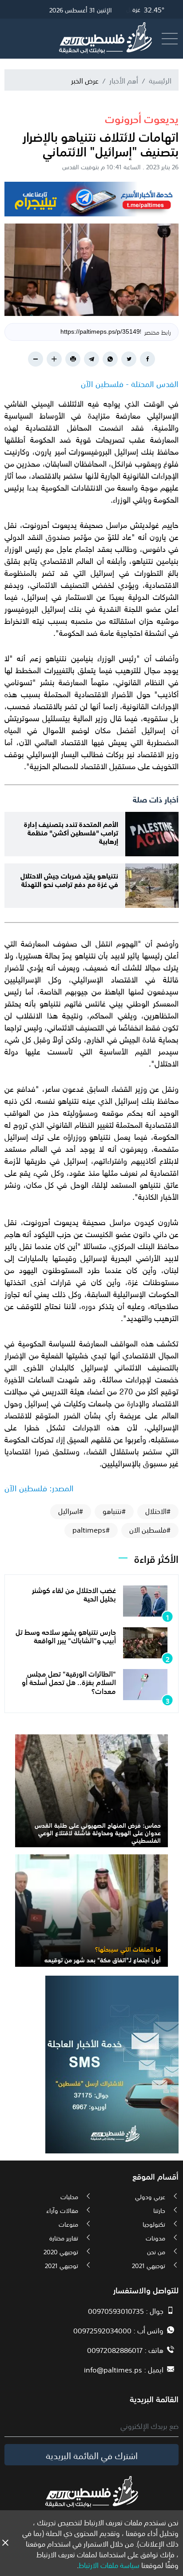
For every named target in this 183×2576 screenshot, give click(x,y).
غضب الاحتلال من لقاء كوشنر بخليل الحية (74, 1594)
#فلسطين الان (150, 1530)
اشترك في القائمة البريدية (92, 2455)
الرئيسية (160, 80)
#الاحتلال (158, 1511)
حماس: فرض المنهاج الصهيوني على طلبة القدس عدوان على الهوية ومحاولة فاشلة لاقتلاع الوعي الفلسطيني (98, 1832)
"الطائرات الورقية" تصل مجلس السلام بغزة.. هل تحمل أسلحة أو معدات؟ (69, 1681)
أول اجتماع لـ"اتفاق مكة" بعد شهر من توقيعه (103, 1959)
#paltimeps (91, 1530)
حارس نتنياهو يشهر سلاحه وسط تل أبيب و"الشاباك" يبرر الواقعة (66, 1635)
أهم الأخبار (124, 80)
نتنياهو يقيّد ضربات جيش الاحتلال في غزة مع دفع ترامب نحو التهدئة (69, 879)
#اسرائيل (71, 1511)
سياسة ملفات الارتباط (109, 2564)
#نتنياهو (114, 1511)
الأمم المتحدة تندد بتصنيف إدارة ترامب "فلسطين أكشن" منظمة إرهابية (71, 832)
